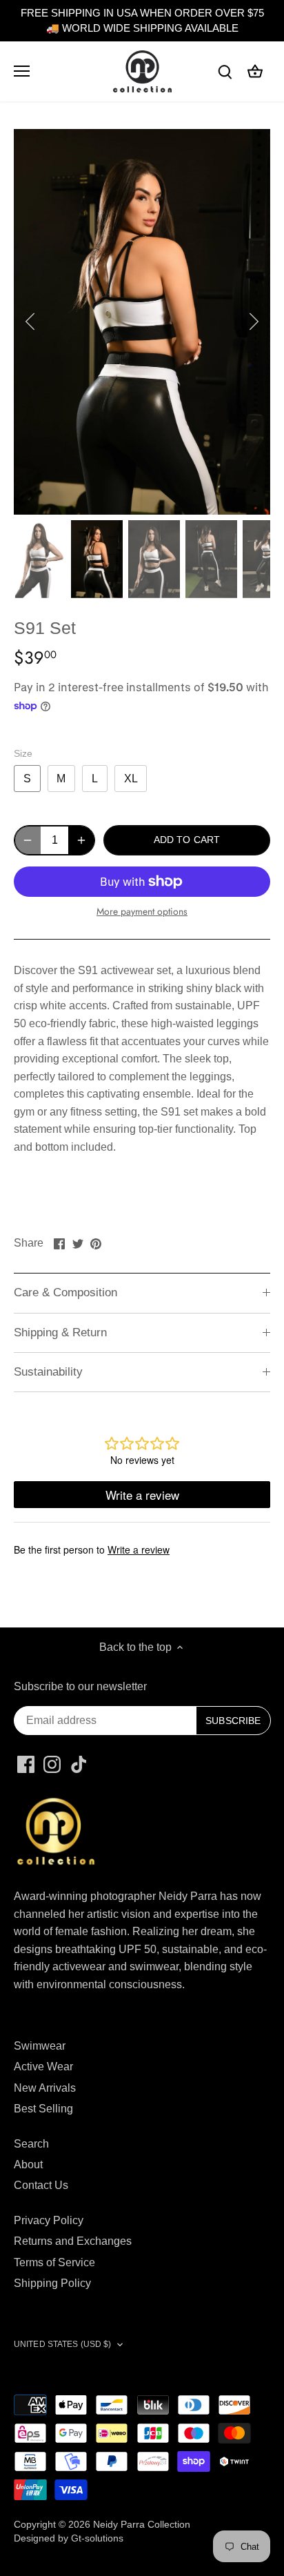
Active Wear (43, 2067)
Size (23, 753)
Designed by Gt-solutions (69, 2538)
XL (131, 779)
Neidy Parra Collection (142, 2524)
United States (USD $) (63, 2344)
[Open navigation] (22, 71)
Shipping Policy (52, 2283)
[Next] (253, 321)
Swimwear (40, 2046)
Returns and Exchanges (73, 2241)
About (28, 2164)
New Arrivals (45, 2088)
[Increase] (81, 840)
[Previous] (31, 321)
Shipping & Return (60, 1332)
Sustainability (48, 1372)
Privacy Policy (49, 2220)
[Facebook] (26, 1764)
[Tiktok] (79, 1764)
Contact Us (41, 2185)
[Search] (225, 71)
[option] (142, 322)
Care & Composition (65, 1292)
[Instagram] (52, 1764)
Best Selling (43, 2109)
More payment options (142, 912)
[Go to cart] (255, 71)
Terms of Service (54, 2262)
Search (31, 2144)
